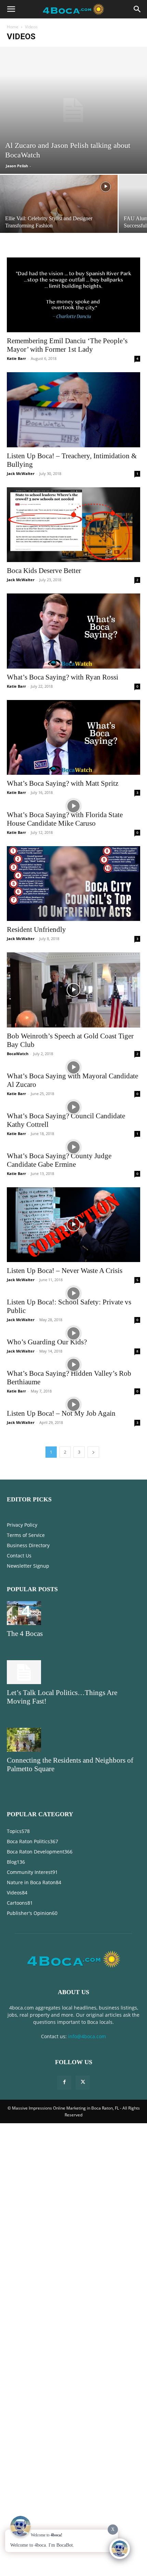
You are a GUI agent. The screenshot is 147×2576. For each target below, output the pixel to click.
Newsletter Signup (28, 1566)
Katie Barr (16, 358)
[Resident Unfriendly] (73, 884)
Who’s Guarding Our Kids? (47, 1342)
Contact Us (19, 1556)
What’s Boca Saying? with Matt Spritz (63, 783)
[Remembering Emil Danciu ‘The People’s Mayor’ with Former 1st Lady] (73, 295)
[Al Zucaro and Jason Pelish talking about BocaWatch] (73, 110)
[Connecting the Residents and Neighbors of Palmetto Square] (73, 1740)
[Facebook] (64, 2083)
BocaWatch (18, 1054)
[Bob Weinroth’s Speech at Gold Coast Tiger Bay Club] (73, 990)
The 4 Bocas (25, 1634)
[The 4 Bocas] (73, 1613)
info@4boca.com (87, 2036)
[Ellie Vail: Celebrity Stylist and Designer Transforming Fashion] (59, 206)
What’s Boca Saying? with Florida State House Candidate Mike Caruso (65, 819)
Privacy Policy (22, 1525)
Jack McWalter (21, 473)
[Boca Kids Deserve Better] (73, 525)
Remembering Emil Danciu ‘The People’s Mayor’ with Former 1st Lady (67, 345)
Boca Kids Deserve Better (44, 571)
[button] (11, 9)
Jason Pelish (17, 166)
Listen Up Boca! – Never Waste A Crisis (65, 1271)
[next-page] (93, 1452)
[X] (83, 2083)
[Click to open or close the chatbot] (120, 2549)
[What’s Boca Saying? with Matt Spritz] (73, 737)
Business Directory (28, 1545)
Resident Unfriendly (36, 929)
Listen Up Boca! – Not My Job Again (61, 1413)
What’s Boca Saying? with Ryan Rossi (63, 677)
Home (13, 27)
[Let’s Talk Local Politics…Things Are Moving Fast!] (73, 1672)
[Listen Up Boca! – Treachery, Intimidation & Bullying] (73, 410)
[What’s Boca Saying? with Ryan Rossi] (73, 631)
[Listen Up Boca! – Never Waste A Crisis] (73, 1225)
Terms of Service (26, 1535)
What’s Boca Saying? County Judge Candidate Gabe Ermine (59, 1160)
